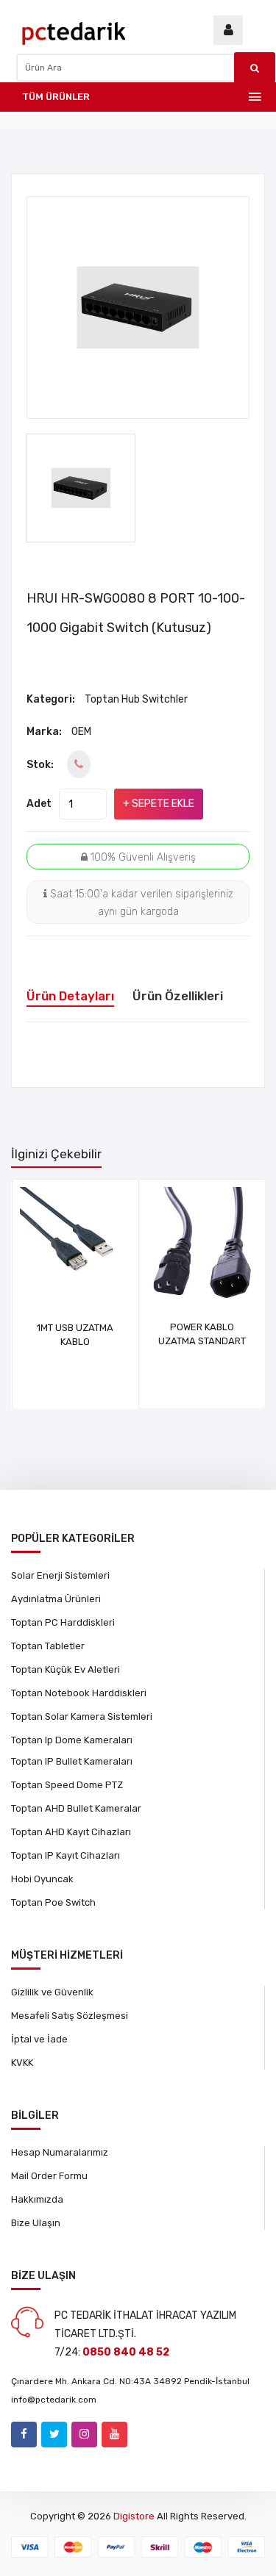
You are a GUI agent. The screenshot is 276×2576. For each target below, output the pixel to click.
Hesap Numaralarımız (60, 2152)
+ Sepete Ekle (159, 804)
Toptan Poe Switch (53, 1902)
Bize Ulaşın (36, 2223)
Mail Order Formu (49, 2176)
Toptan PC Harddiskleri (63, 1622)
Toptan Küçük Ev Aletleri (66, 1669)
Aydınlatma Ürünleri (56, 1599)
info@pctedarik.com (54, 2400)
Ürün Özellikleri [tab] (178, 996)
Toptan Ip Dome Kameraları (72, 1740)
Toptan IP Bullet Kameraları (72, 1761)
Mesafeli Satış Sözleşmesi (70, 2016)
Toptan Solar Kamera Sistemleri (82, 1716)
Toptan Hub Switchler (136, 699)
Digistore (134, 2516)
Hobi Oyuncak (42, 1879)
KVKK (22, 2063)
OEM (81, 732)
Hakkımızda (37, 2199)
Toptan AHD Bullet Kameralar (76, 1808)
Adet (39, 804)
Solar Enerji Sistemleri (60, 1575)
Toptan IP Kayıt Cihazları (66, 1855)
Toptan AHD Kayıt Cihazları (71, 1832)
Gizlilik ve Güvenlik (52, 1992)
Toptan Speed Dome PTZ (67, 1785)
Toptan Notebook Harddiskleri (79, 1693)
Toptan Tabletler (48, 1646)
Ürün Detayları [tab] (70, 996)
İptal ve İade (39, 2039)
